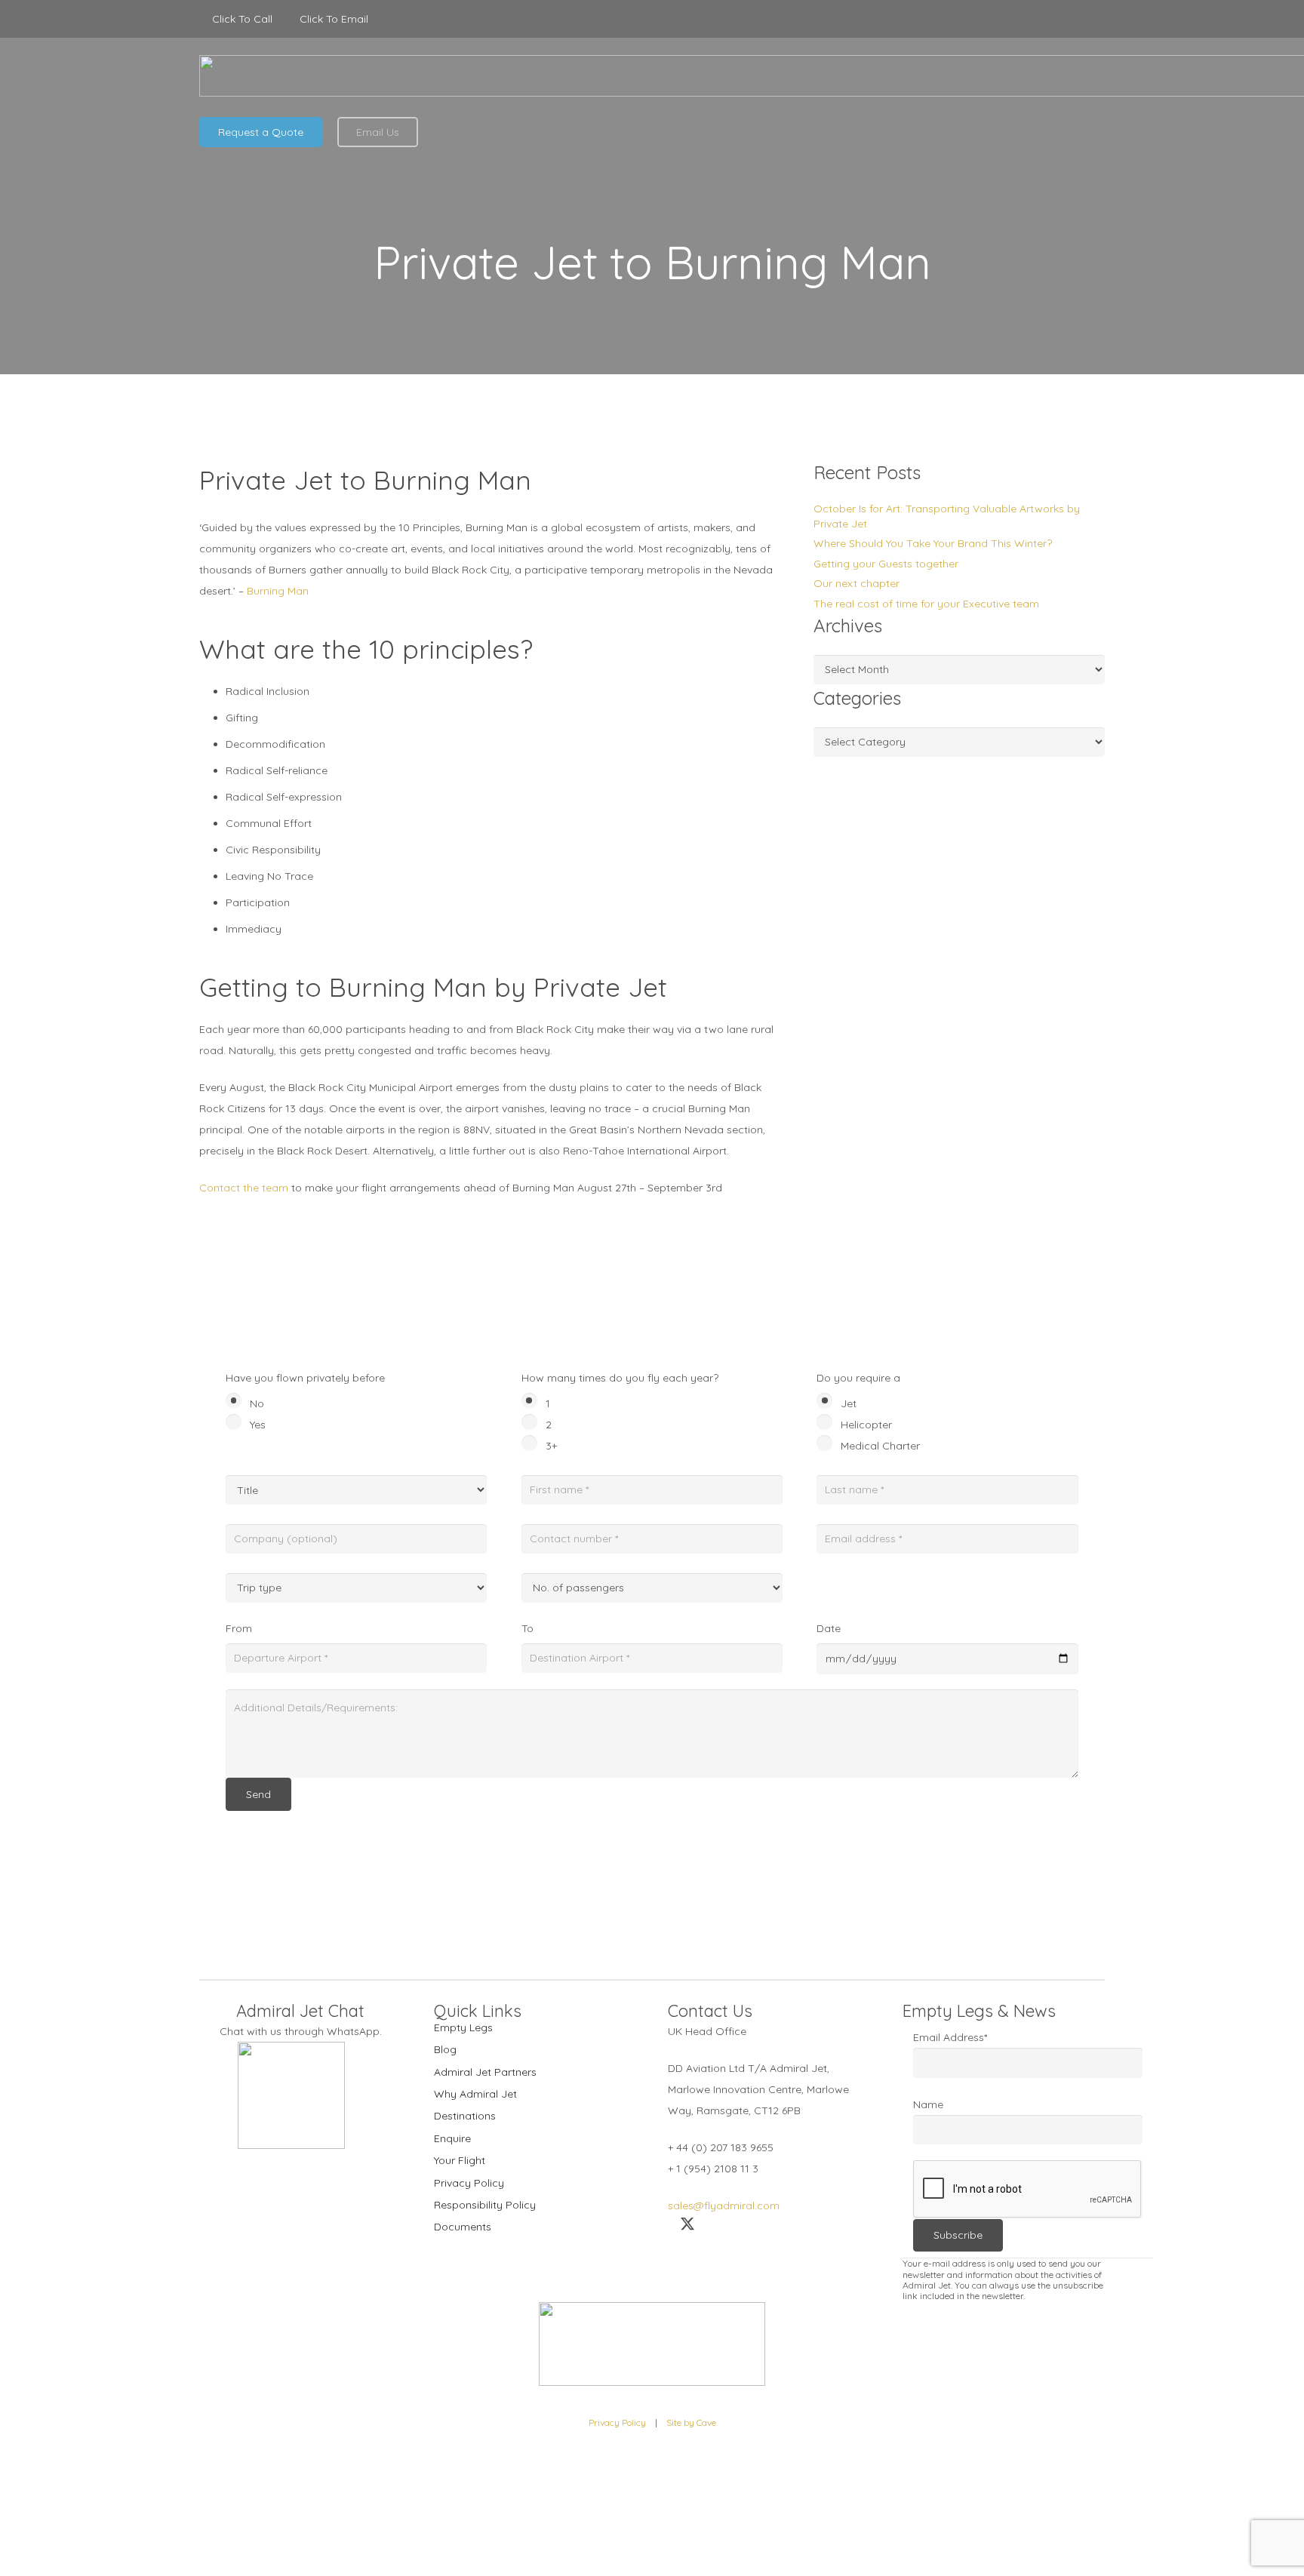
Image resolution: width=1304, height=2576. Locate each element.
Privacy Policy (469, 2183)
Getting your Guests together (886, 564)
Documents (463, 2227)
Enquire (452, 2138)
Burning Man (278, 591)
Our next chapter (857, 583)
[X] (1060, 19)
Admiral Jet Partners (485, 2072)
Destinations (465, 2116)
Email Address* (950, 2037)
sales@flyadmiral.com (724, 2206)
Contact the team (244, 1188)
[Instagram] (1094, 19)
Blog (445, 2049)
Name (928, 2104)
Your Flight (460, 2160)
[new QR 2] (291, 2095)
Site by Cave (691, 2422)
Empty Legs (463, 2027)
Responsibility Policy (485, 2205)
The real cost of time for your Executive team (926, 604)
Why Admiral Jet (475, 2094)
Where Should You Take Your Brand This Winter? (933, 543)
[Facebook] (1026, 19)
